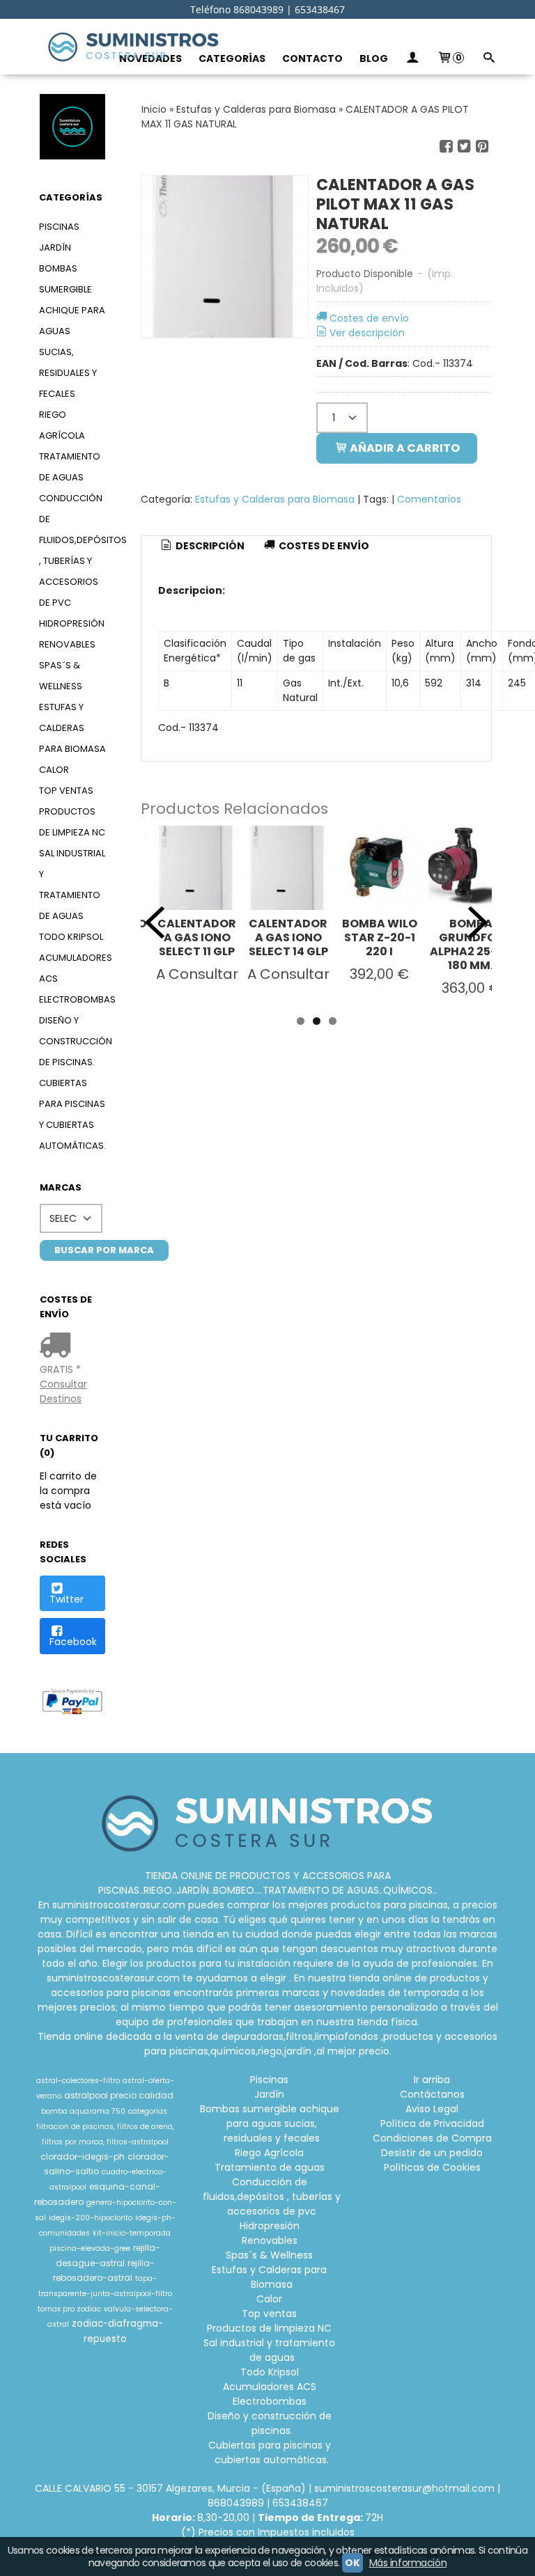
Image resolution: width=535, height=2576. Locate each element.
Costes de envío (369, 318)
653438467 (300, 2503)
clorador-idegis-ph (83, 2157)
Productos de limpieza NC (72, 822)
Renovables (67, 644)
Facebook (73, 1642)
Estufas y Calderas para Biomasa (72, 728)
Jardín (55, 248)
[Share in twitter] (464, 147)
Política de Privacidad (432, 2123)
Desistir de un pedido (432, 2153)
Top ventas (66, 791)
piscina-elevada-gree (90, 2248)
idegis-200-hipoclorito (91, 2218)
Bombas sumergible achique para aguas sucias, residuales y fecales (72, 331)
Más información (408, 2563)
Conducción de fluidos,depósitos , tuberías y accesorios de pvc (72, 550)
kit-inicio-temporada (132, 2233)
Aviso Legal (432, 2109)
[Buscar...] (488, 59)
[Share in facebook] (446, 147)
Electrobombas (72, 999)
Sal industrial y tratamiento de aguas (72, 885)
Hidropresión (72, 623)
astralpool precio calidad (119, 2095)
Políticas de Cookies (432, 2167)
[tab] (202, 547)
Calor (54, 770)
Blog (374, 58)
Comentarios (429, 499)
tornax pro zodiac (69, 2309)
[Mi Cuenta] (412, 59)
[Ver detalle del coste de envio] (58, 1346)
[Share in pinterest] (482, 147)
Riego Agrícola (62, 425)
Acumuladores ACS (72, 968)
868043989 (236, 2503)
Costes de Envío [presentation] (323, 546)
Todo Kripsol (71, 937)
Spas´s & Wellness (61, 676)
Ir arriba (432, 2080)
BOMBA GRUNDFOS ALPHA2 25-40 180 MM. (471, 944)
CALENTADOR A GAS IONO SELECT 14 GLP (288, 937)
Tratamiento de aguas (70, 467)
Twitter (67, 1599)
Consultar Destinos (63, 1391)
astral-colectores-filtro (78, 2081)
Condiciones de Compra (432, 2138)
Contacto (312, 58)
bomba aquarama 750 (83, 2111)
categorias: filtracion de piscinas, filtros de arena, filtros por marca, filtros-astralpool (105, 2127)
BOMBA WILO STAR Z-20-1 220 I (380, 937)
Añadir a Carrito (404, 448)
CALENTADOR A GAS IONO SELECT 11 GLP (197, 937)
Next (478, 922)
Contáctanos (432, 2094)
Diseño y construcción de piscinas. (72, 1041)
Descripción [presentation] (209, 546)
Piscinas (59, 227)
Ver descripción (367, 333)
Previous (155, 922)
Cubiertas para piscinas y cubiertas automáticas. (72, 1114)
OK (352, 2563)
